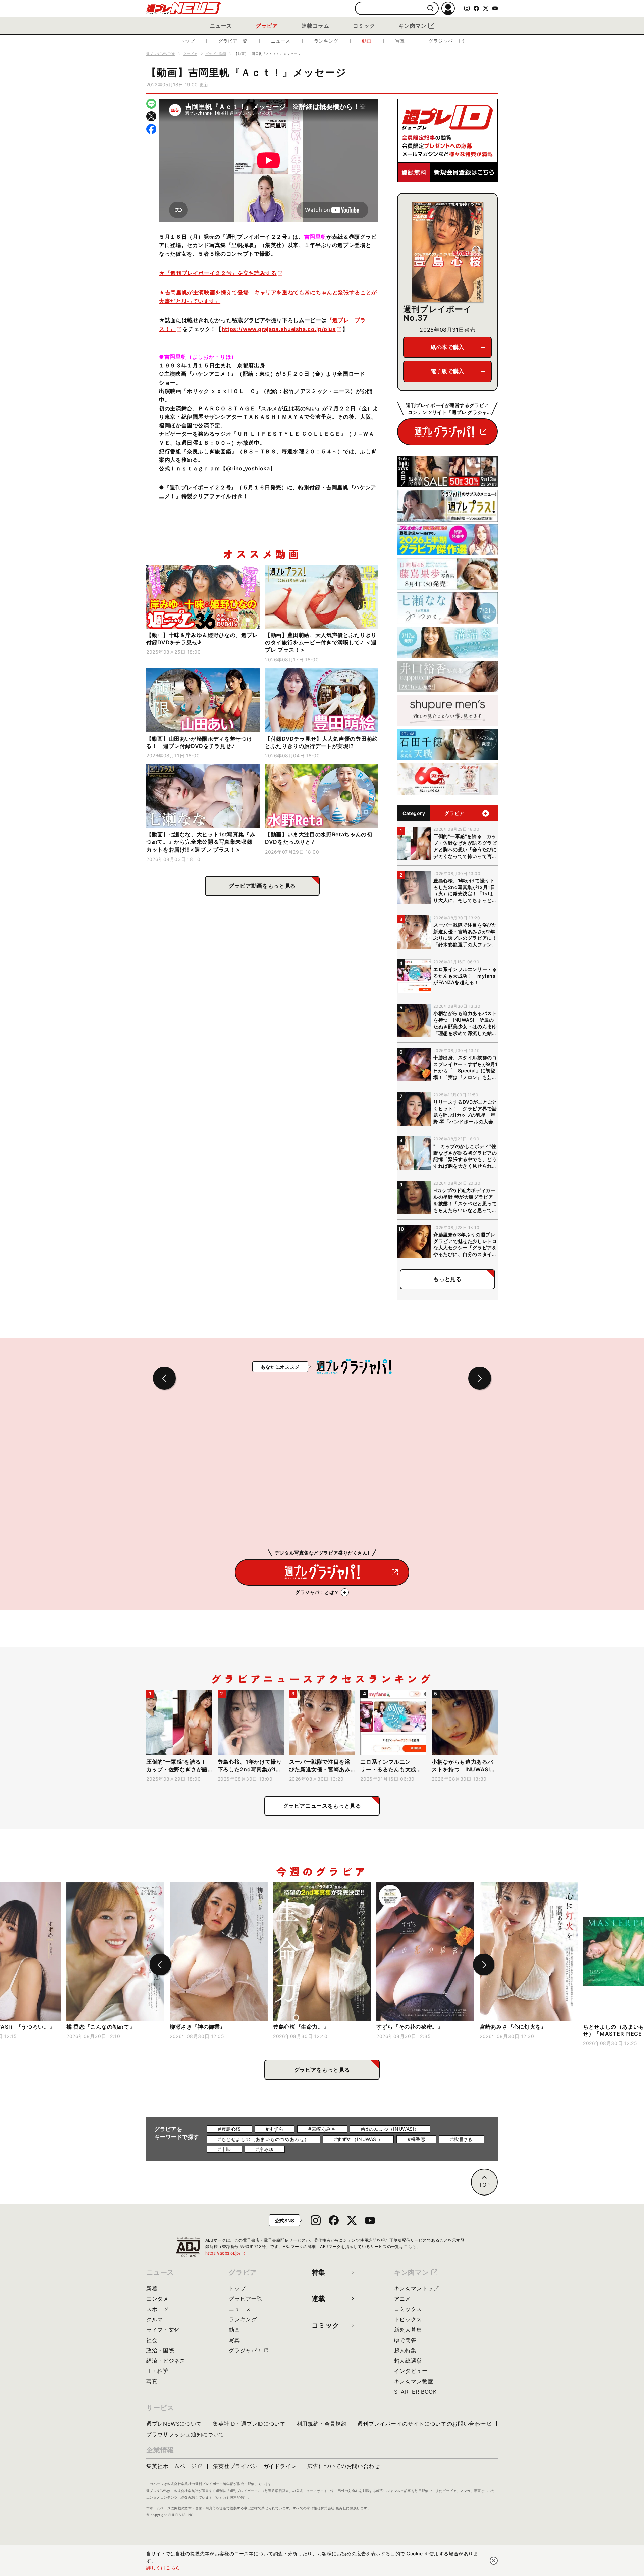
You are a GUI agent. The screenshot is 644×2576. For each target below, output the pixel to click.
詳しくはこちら (163, 2567)
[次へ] (484, 1965)
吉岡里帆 (315, 237)
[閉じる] (494, 2561)
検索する (431, 9)
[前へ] (160, 1965)
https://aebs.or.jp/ (225, 2253)
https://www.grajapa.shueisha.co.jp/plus (279, 329)
